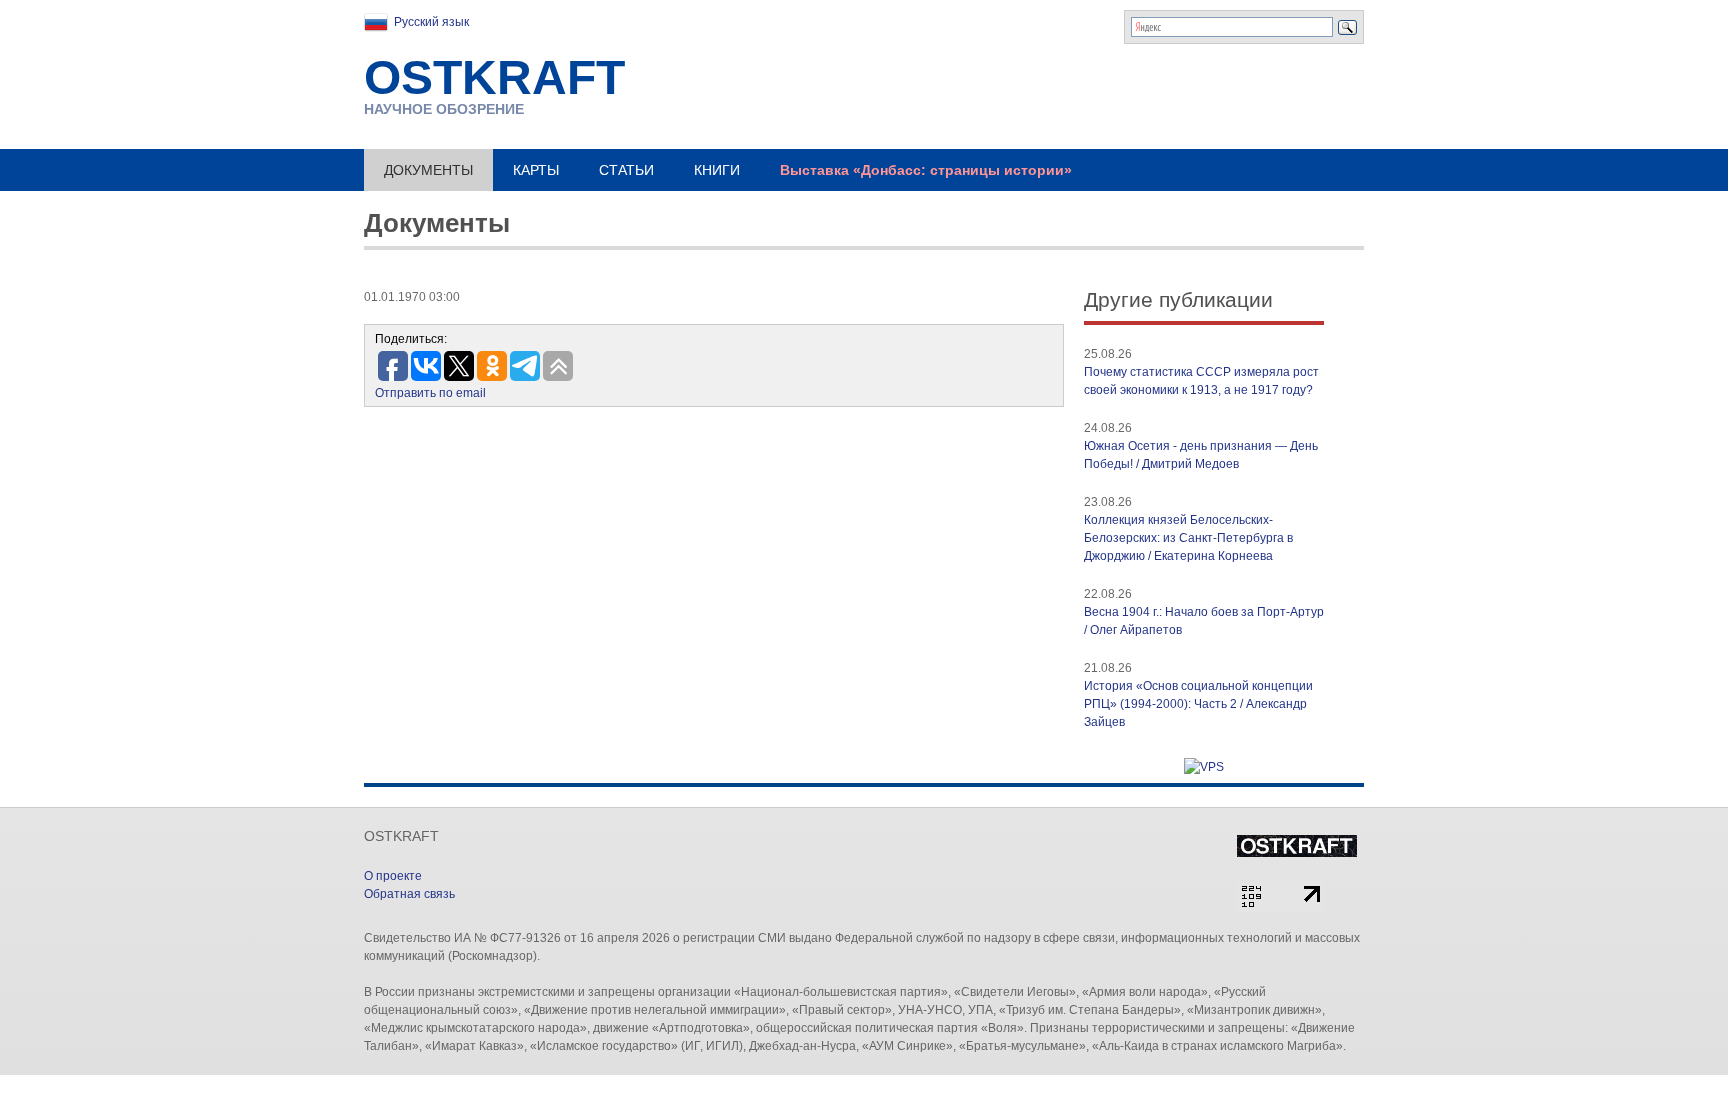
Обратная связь (409, 894)
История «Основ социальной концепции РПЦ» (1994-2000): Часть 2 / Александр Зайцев (1198, 704)
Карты (536, 170)
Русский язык (431, 22)
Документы (428, 170)
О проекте (393, 876)
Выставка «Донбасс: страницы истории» (926, 170)
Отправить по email (430, 393)
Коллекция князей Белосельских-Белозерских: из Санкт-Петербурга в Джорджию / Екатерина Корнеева (1188, 538)
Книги (717, 170)
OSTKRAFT (494, 77)
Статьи (626, 170)
